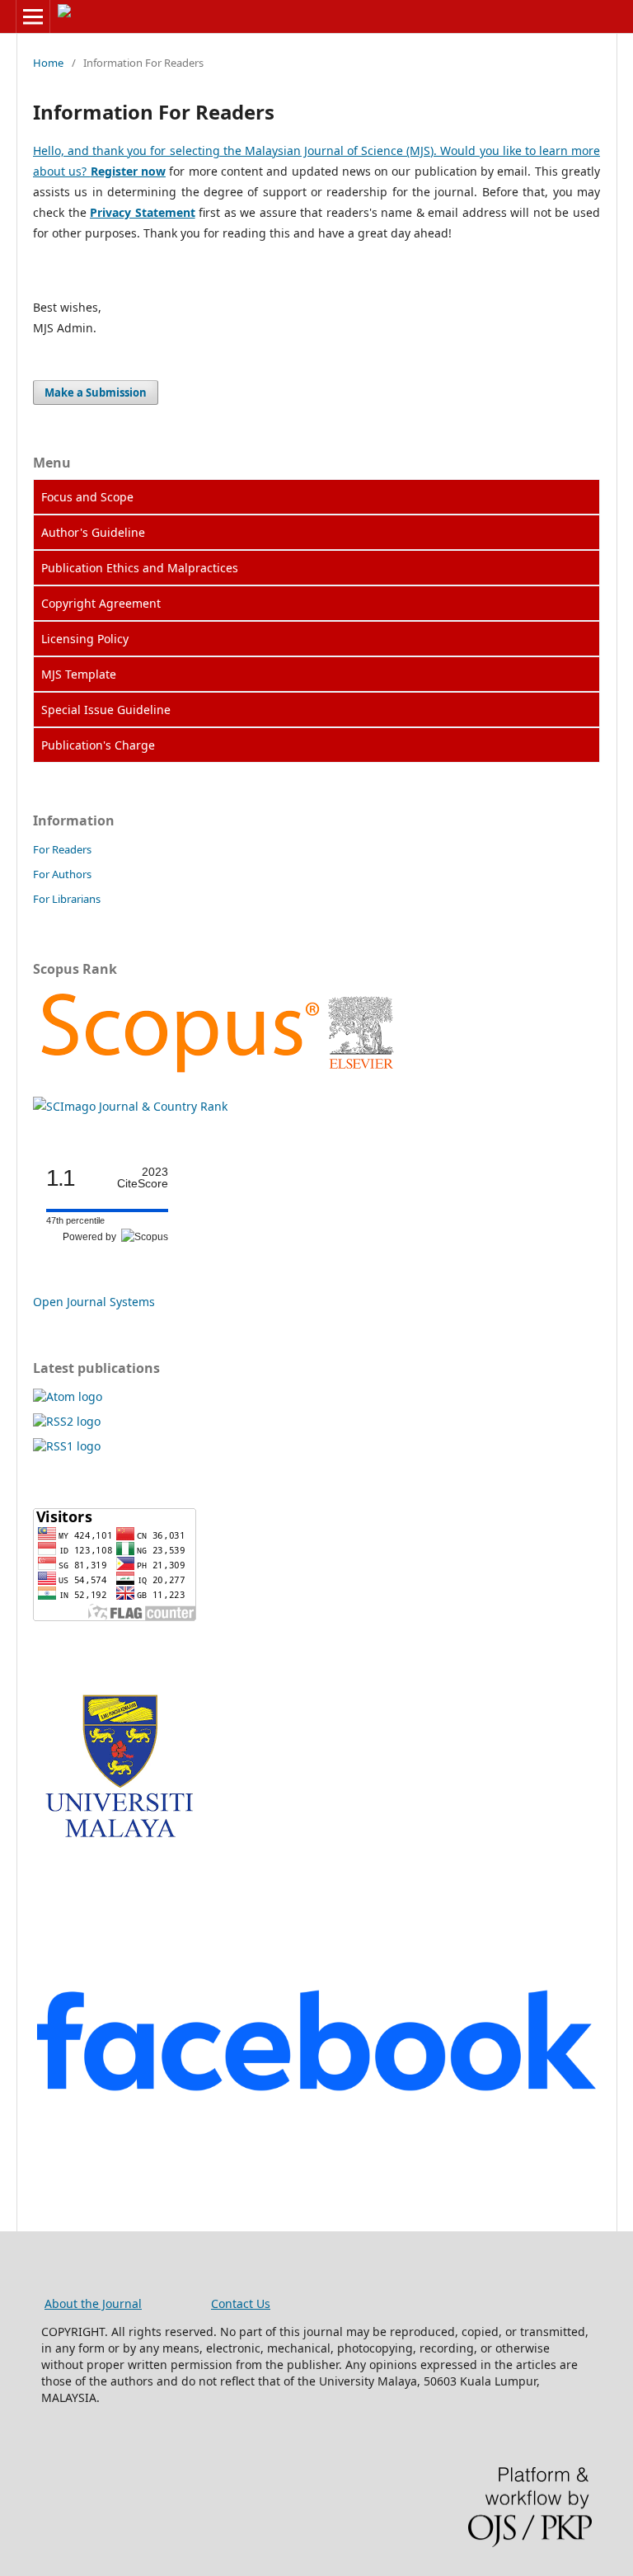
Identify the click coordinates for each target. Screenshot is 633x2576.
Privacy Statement (143, 212)
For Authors (62, 874)
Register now (128, 171)
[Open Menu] (33, 16)
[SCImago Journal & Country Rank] (217, 1074)
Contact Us (241, 2303)
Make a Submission (96, 393)
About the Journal (93, 2303)
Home (48, 63)
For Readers (62, 849)
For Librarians (67, 899)
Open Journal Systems (94, 1302)
